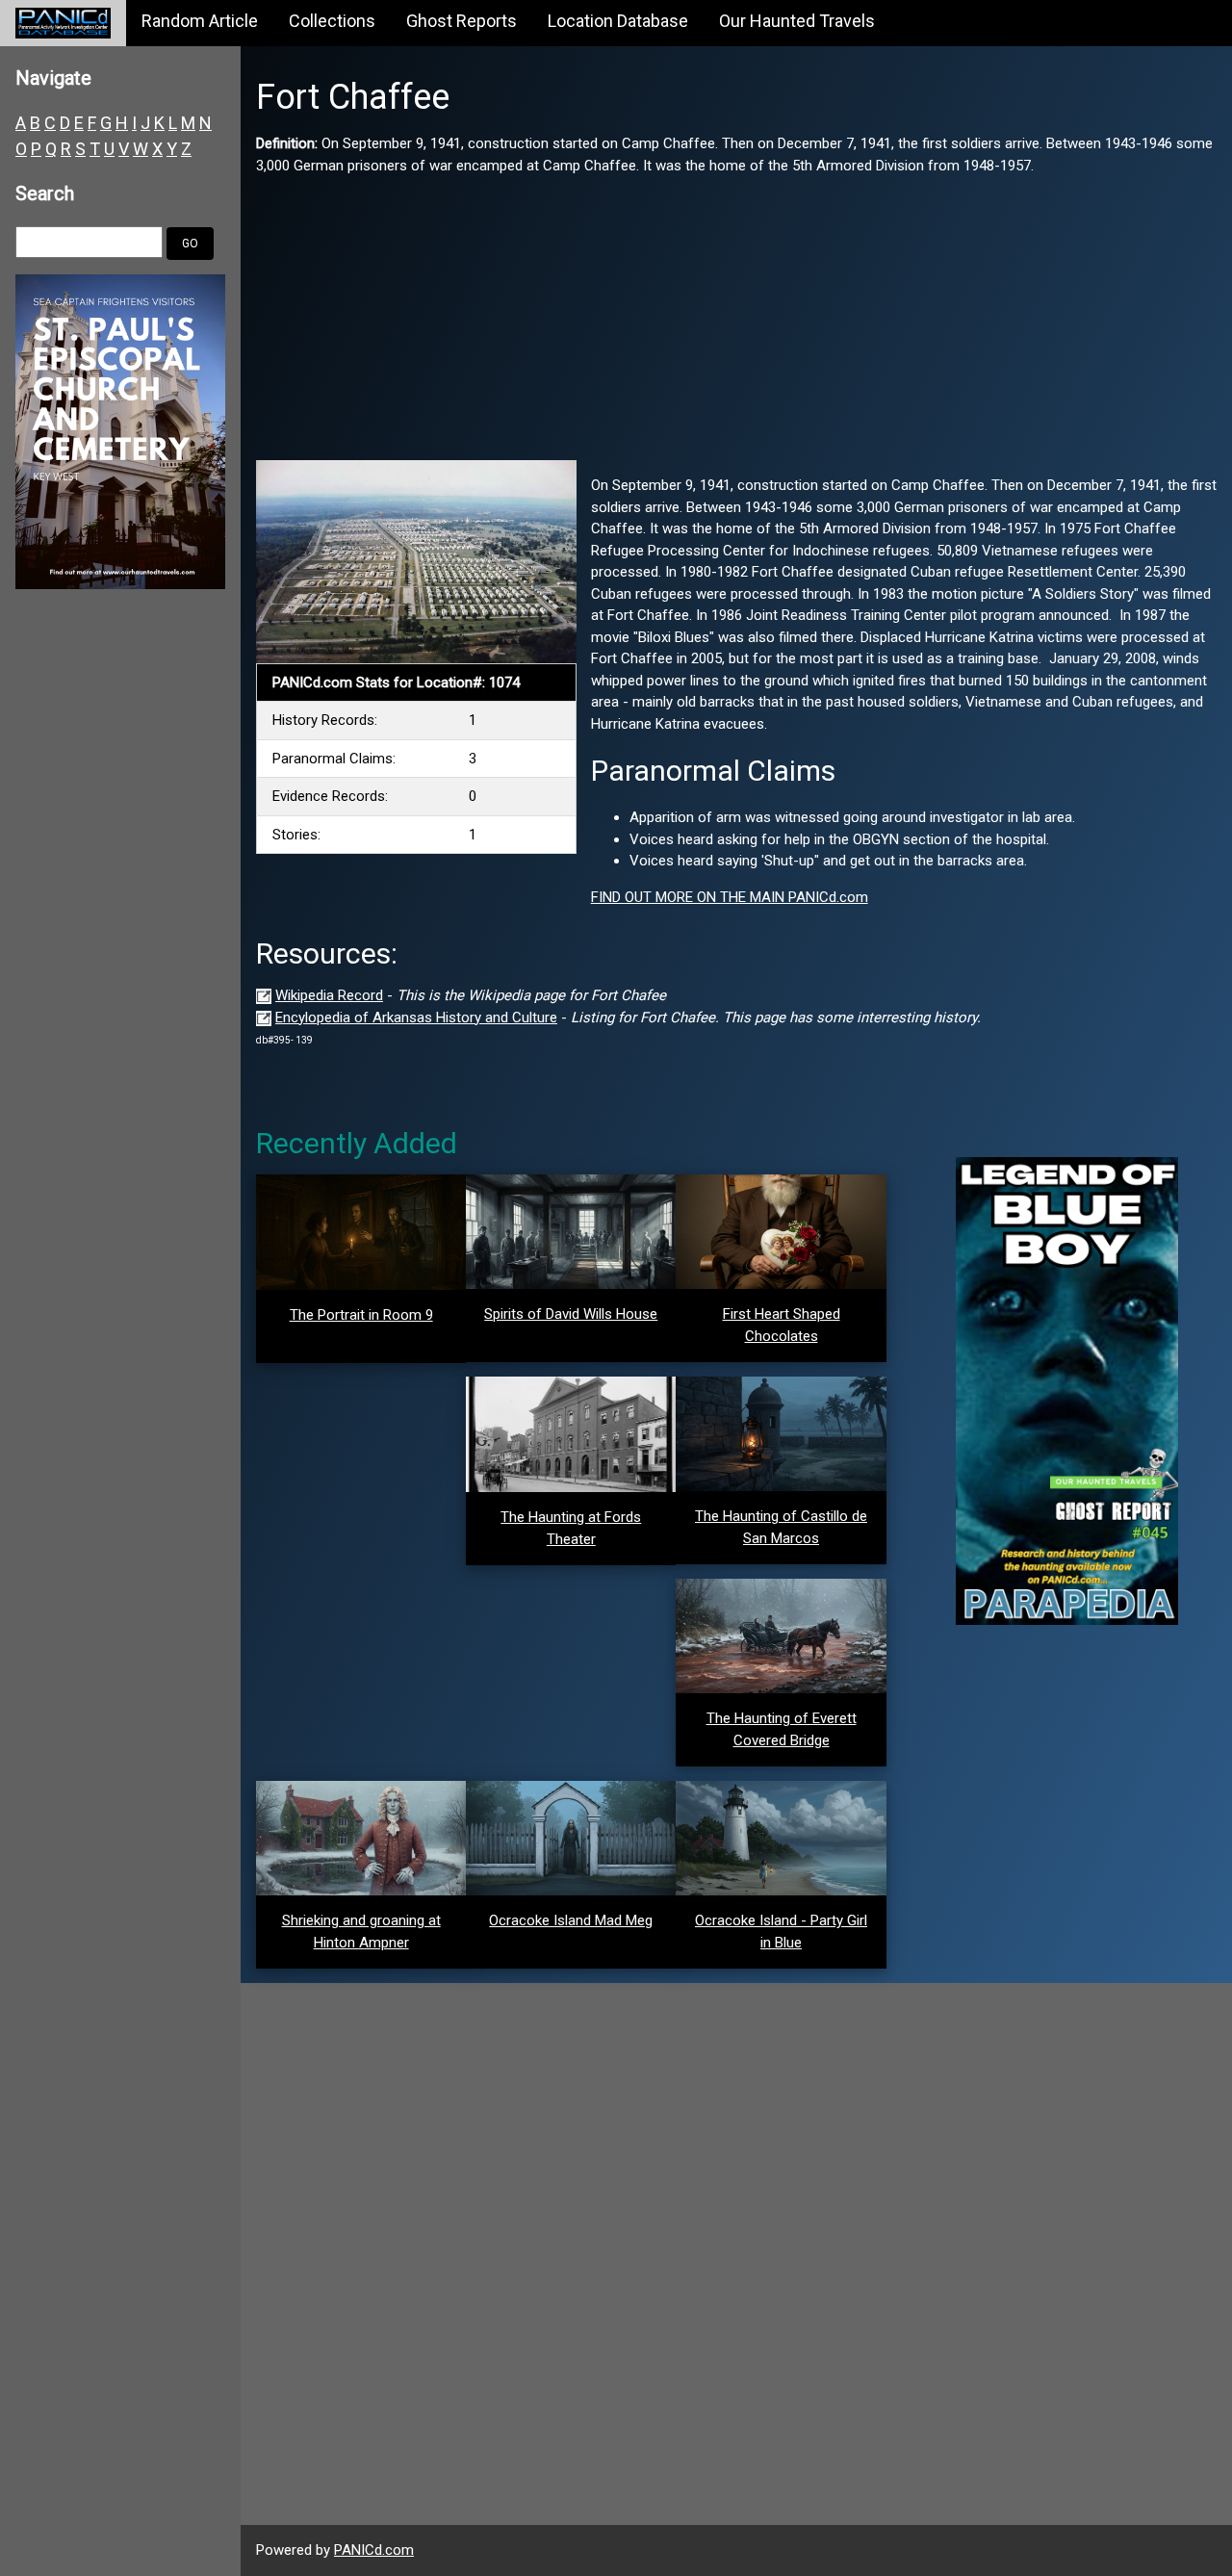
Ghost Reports (462, 21)
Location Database (618, 21)
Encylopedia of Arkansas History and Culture (416, 1018)
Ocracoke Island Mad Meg (571, 1920)
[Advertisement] (736, 311)
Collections (332, 21)
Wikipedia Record (329, 995)
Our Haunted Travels (797, 21)
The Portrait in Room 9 (361, 1315)
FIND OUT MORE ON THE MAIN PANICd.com (730, 897)
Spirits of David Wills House (571, 1314)
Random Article (200, 21)
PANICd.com (374, 2550)
